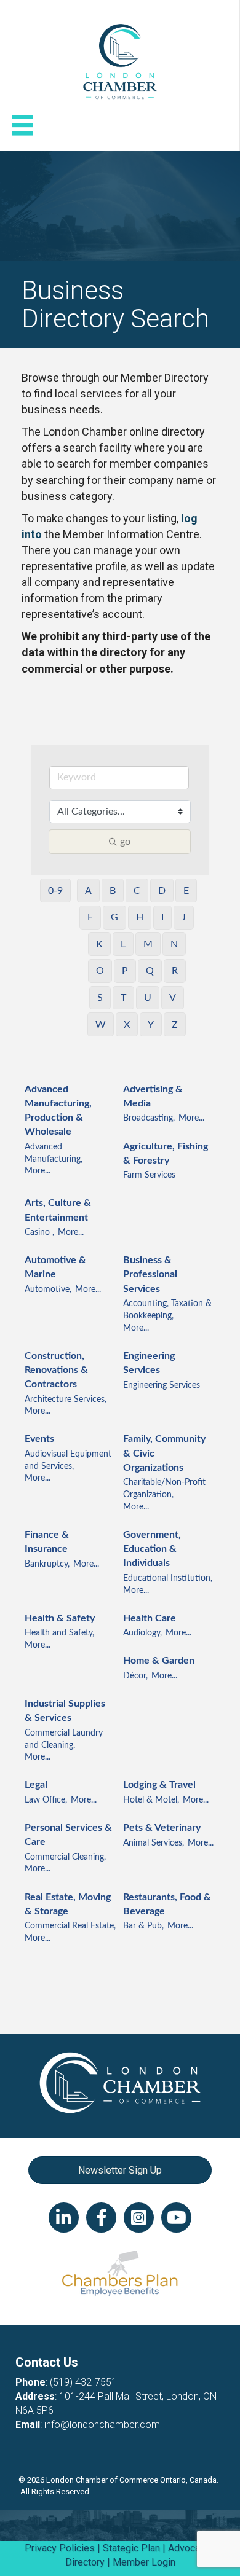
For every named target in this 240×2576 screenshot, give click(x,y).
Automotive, (48, 1290)
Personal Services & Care (68, 1835)
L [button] (123, 944)
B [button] (113, 891)
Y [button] (151, 1025)
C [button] (137, 891)
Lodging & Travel (159, 1785)
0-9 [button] (55, 891)
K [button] (99, 944)
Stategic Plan (131, 2548)
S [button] (100, 998)
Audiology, (142, 1633)
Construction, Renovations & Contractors (56, 1370)
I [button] (162, 917)
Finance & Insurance (47, 1542)
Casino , (39, 1232)
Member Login (144, 2562)
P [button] (125, 971)
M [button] (148, 944)
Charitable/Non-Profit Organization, (164, 1489)
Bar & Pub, (143, 1926)
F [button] (90, 917)
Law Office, (46, 1800)
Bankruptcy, (47, 1564)
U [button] (148, 998)
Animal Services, (154, 1843)
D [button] (162, 891)
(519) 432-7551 (83, 2382)
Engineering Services (149, 1363)
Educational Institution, (168, 1578)
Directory (85, 2562)
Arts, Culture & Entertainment (58, 1210)
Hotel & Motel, (151, 1800)
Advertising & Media (153, 1096)
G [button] (114, 917)
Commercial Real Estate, (70, 1926)
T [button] (123, 998)
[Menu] (23, 125)
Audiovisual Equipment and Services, (68, 1460)
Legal (36, 1785)
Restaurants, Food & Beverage (167, 1904)
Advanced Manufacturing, (54, 1153)
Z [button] (175, 1025)
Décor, (135, 1676)
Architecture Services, (66, 1400)
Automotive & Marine (55, 1267)
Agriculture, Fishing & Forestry (166, 1153)
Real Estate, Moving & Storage (68, 1904)
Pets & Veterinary (162, 1828)
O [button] (100, 971)
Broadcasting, (149, 1118)
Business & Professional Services (150, 1274)
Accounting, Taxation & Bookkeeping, (167, 1310)
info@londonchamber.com (102, 2425)
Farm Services (149, 1175)
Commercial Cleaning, (65, 1857)
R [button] (175, 971)
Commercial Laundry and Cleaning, (64, 1739)
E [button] (186, 891)
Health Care (150, 1618)
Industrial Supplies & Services (65, 1711)
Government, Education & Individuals (152, 1549)
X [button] (127, 1025)
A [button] (88, 891)
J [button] (184, 917)
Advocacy (189, 2548)
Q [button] (150, 971)
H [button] (140, 917)
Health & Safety (60, 1618)
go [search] (125, 842)
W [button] (101, 1025)
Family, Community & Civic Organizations (164, 1453)
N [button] (174, 944)
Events (39, 1439)
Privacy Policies (60, 2548)
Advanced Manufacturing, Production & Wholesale (58, 1111)
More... (38, 1171)
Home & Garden (159, 1661)
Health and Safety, (59, 1633)
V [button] (173, 998)
